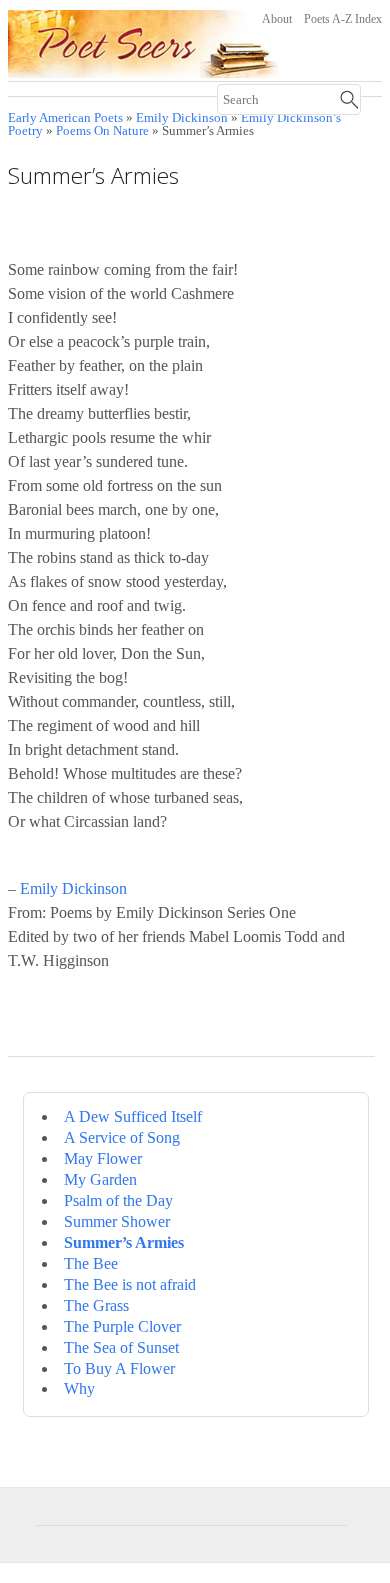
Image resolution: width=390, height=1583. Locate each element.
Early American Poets (65, 118)
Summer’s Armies (124, 1242)
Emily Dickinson (182, 118)
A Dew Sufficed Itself (133, 1116)
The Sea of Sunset (121, 1347)
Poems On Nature (102, 131)
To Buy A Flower (119, 1368)
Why (79, 1388)
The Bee (91, 1263)
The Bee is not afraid (130, 1284)
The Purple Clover (122, 1326)
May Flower (103, 1158)
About (277, 19)
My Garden (100, 1179)
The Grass (96, 1305)
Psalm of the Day (118, 1200)
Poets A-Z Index (343, 19)
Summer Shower (117, 1221)
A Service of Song (122, 1137)
